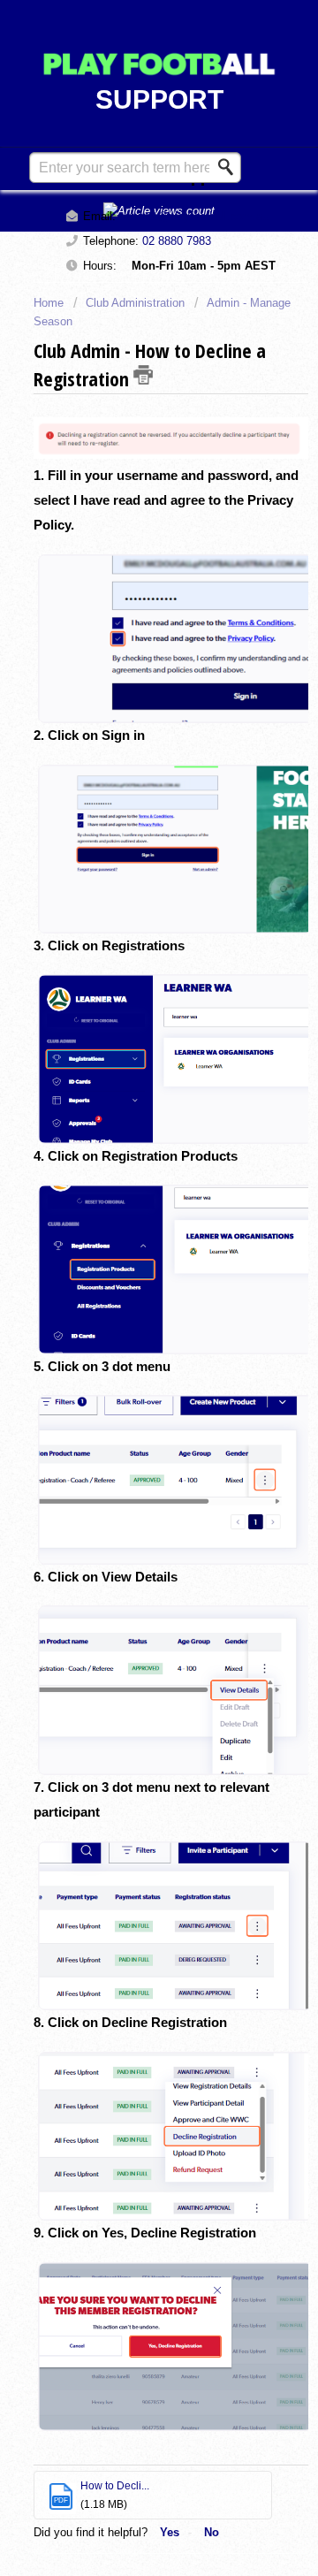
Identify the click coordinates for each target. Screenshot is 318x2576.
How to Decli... (115, 2486)
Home (50, 303)
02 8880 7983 (177, 241)
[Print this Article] (143, 375)
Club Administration (135, 303)
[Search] (231, 167)
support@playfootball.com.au (194, 216)
